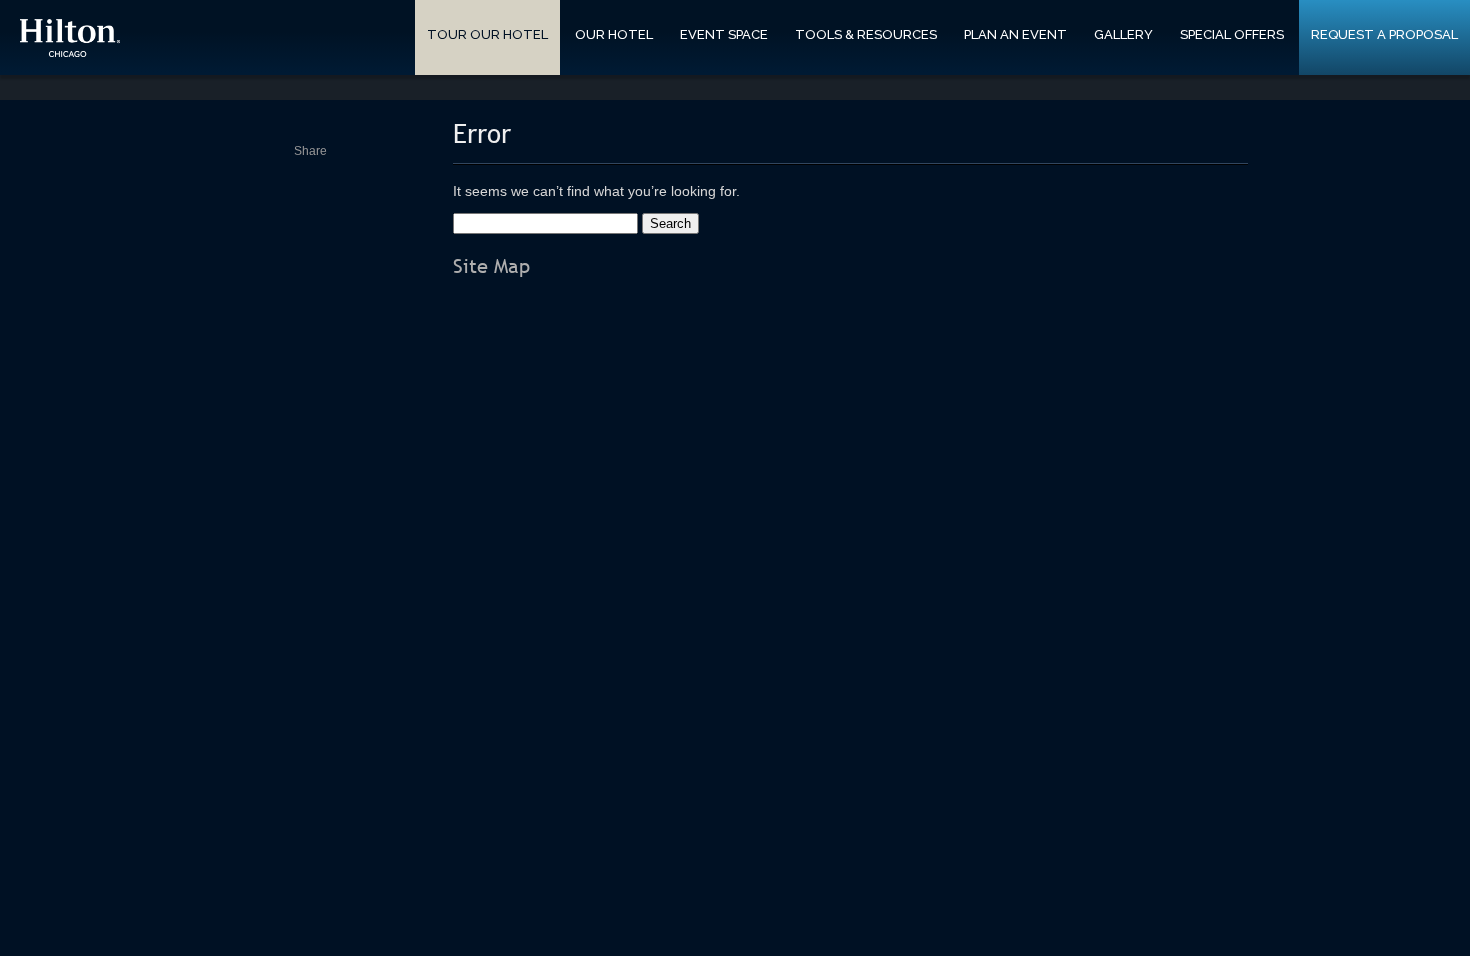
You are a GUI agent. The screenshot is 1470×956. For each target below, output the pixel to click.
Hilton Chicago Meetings (70, 38)
